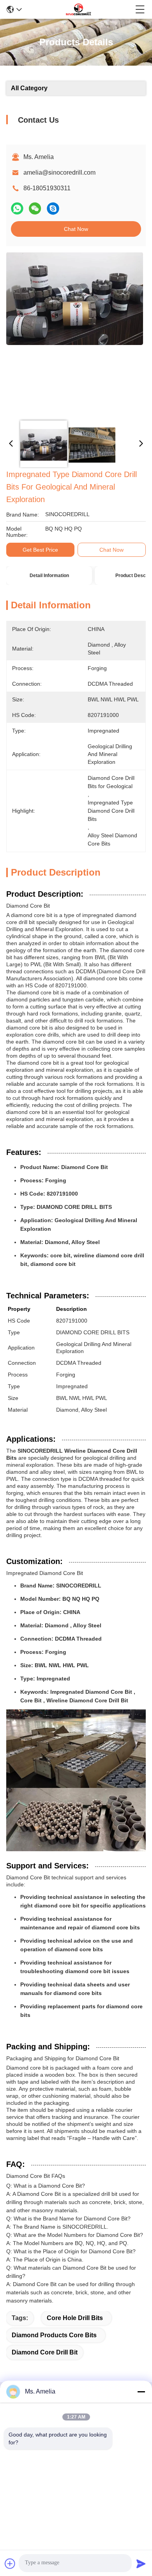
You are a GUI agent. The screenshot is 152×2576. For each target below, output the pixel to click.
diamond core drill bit (45, 2352)
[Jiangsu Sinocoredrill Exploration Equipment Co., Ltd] (78, 9)
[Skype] (53, 209)
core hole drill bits (75, 2318)
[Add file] (10, 2563)
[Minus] (141, 2392)
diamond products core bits (54, 2335)
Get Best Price (40, 550)
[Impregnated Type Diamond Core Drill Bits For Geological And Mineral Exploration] (75, 333)
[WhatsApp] (17, 209)
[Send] (141, 2563)
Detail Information (49, 576)
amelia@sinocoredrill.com (59, 173)
